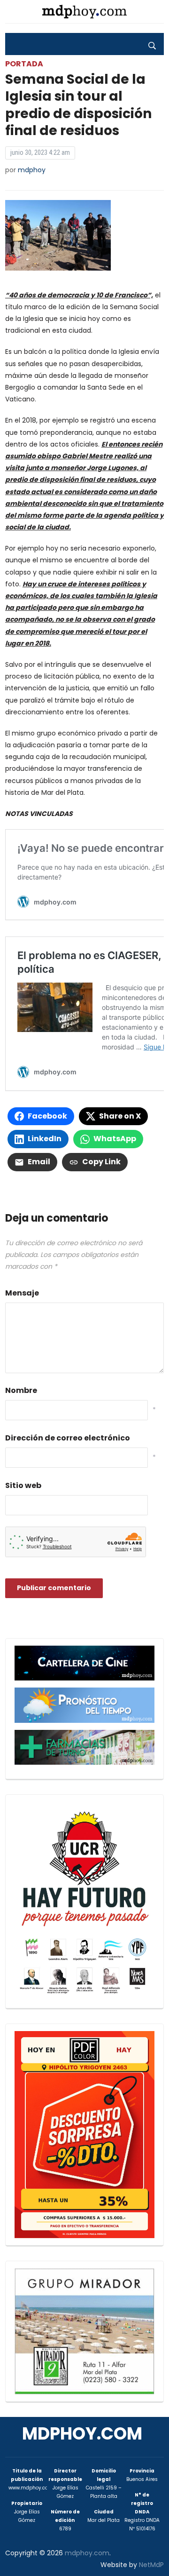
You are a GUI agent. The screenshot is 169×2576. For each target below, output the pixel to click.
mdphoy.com (82, 2434)
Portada (24, 64)
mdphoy (32, 170)
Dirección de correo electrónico (68, 1438)
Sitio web (23, 1485)
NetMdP (151, 2565)
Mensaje (22, 1293)
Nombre (21, 1390)
